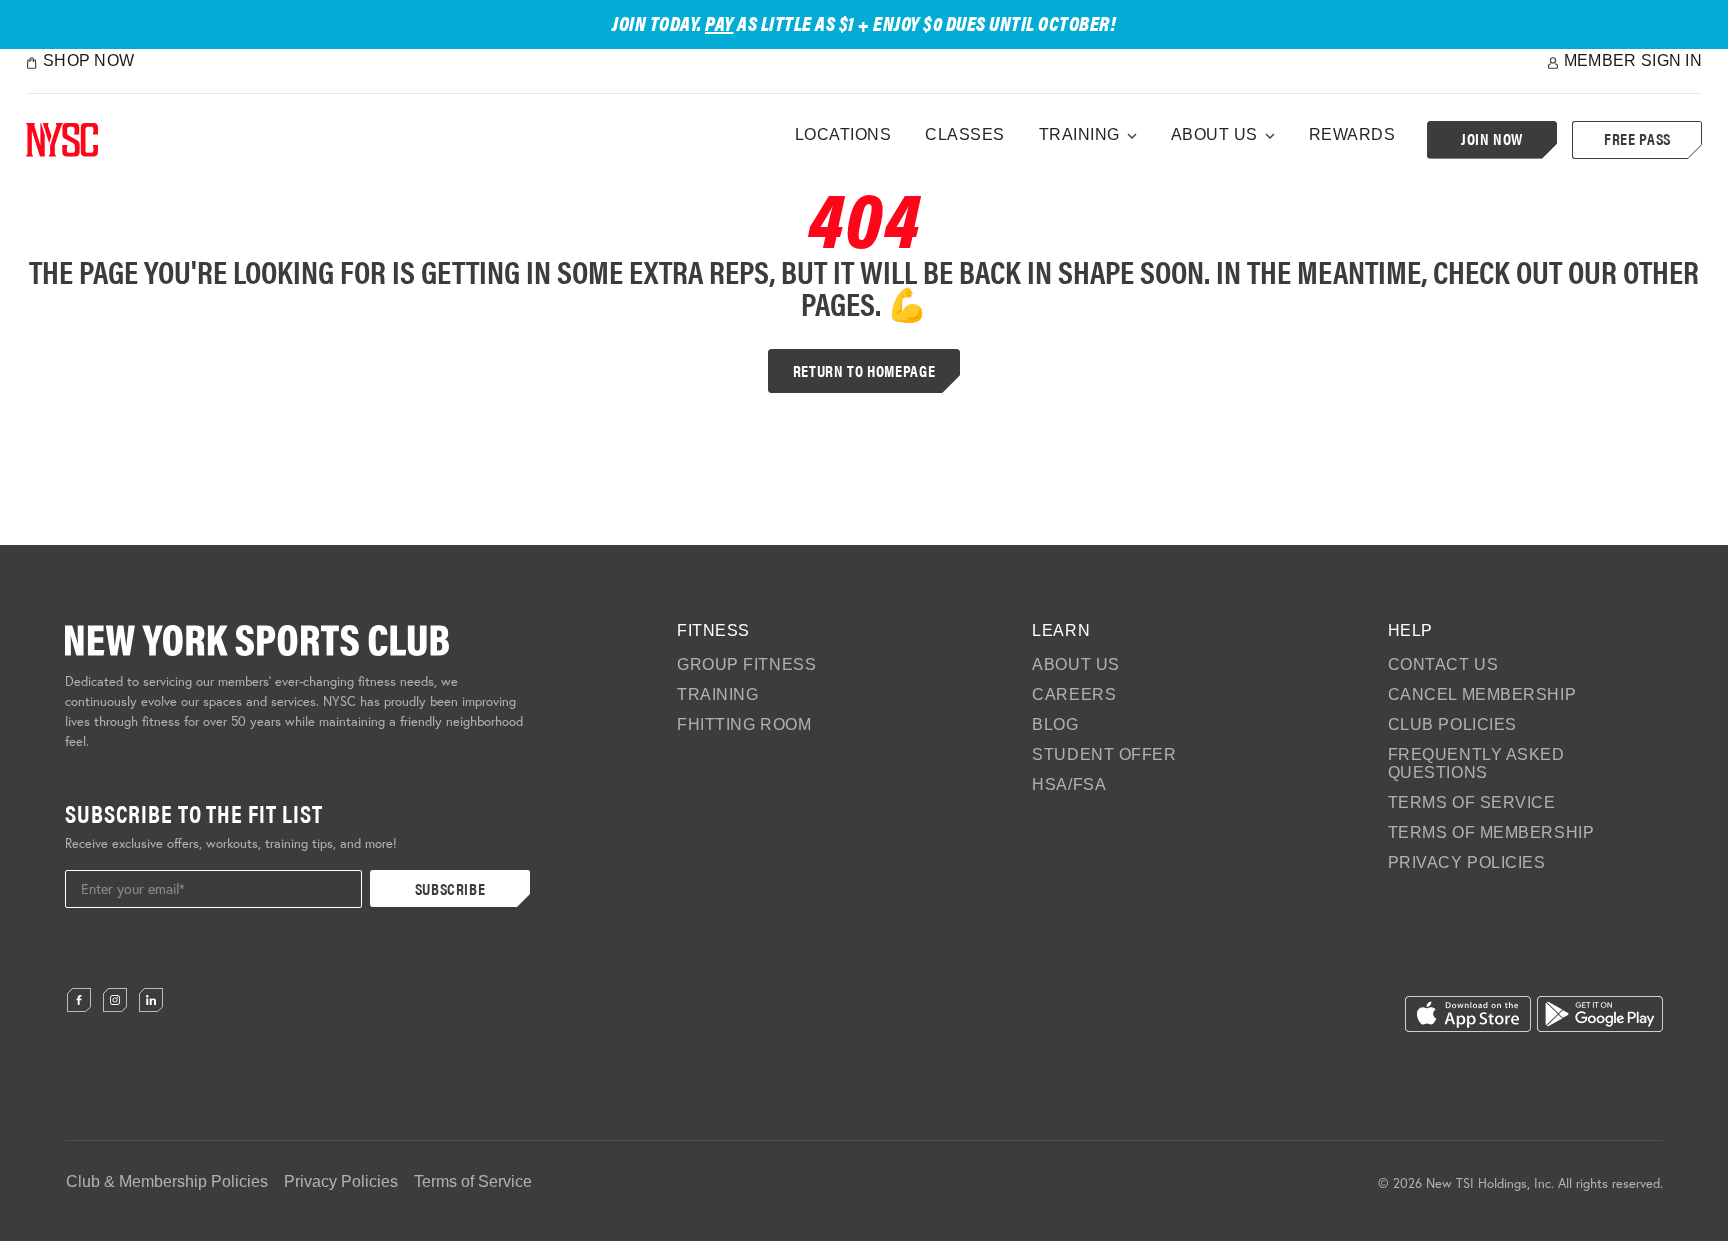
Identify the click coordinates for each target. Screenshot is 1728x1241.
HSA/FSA (1069, 784)
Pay (719, 22)
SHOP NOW (88, 60)
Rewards (1352, 134)
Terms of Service (1472, 802)
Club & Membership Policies (167, 1181)
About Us (1214, 134)
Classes (965, 134)
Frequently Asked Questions (1476, 763)
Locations (843, 134)
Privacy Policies (1467, 862)
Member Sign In (1633, 60)
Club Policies (1452, 724)
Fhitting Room (744, 724)
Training (1079, 134)
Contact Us (1443, 664)
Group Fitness (746, 664)
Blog (1055, 724)
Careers (1074, 694)
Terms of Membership (1491, 832)
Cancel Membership (1482, 694)
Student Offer (1104, 754)
